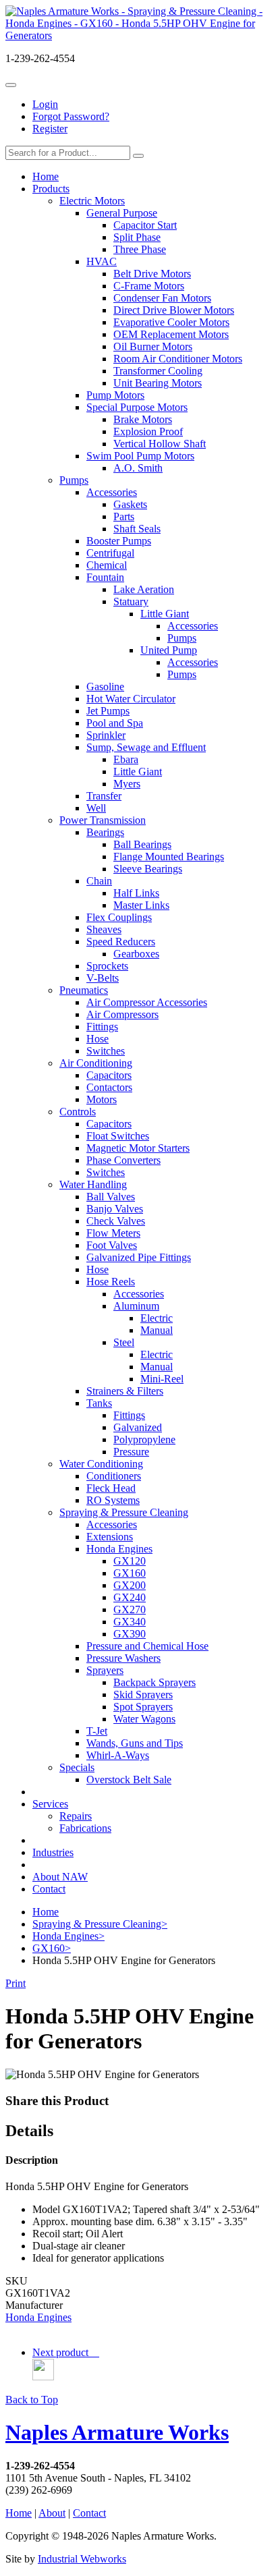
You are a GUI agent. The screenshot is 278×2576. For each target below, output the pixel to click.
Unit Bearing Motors (158, 383)
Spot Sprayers (143, 1707)
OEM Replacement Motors (171, 334)
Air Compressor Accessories (147, 1002)
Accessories (112, 492)
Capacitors (109, 1075)
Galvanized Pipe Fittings (139, 1257)
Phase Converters (123, 1160)
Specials (77, 1767)
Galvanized (138, 1427)
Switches (106, 1051)
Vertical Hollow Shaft (160, 444)
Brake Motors (143, 419)
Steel (124, 1342)
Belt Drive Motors (152, 274)
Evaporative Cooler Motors (171, 322)
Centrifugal (110, 553)
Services (50, 1804)
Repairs (76, 1816)
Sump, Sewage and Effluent (146, 747)
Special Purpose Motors (137, 407)
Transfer (104, 796)
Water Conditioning (101, 1464)
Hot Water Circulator (131, 699)
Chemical (107, 565)
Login (45, 104)
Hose (98, 1039)
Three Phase (140, 249)
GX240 (130, 1597)
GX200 (130, 1585)
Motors (102, 1099)
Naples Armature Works (117, 2432)
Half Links (136, 893)
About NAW (60, 1877)
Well (96, 808)
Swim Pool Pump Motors (140, 456)
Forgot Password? (71, 116)
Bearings (105, 832)
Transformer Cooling (158, 371)
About (52, 2513)
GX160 (130, 1573)
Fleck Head (111, 1488)
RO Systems (113, 1500)
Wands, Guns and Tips (135, 1743)
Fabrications (85, 1828)
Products (51, 189)
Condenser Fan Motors (162, 298)
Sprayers (105, 1670)
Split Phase (137, 237)
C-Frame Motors (149, 286)
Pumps (74, 480)
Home (46, 176)
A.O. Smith (138, 468)
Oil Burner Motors (153, 346)
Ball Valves (111, 1197)
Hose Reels (111, 1282)
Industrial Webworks (82, 2559)
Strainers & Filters (125, 1391)
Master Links (141, 905)
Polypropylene (144, 1439)
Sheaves (104, 929)
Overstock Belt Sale (129, 1780)
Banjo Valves (115, 1209)
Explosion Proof (148, 431)
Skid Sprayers (143, 1695)
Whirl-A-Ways (118, 1755)
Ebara (126, 759)
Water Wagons (144, 1719)
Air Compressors (122, 1014)
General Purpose (122, 213)
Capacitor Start (145, 225)
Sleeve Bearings (148, 869)
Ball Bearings (142, 844)
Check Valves (116, 1221)
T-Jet (97, 1731)
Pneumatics (84, 990)
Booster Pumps (119, 541)
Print (16, 1983)
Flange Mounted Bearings (169, 857)
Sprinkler (106, 735)
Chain (99, 881)
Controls (78, 1112)
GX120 (130, 1561)
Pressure (131, 1452)
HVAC (102, 261)
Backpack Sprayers (155, 1682)
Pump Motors (115, 395)
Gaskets (130, 504)
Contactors (109, 1087)
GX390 (130, 1634)
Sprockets (107, 966)
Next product (63, 2352)
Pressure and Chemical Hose (147, 1646)
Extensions (110, 1537)
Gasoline (105, 687)
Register (50, 129)
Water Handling (93, 1184)
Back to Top (32, 2400)
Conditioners (114, 1476)
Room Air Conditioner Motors (178, 359)
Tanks (99, 1403)
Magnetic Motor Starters (138, 1148)
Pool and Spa (115, 723)
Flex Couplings (119, 917)
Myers (127, 784)
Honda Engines (119, 1549)
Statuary (131, 601)
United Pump (169, 650)
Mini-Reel (162, 1379)
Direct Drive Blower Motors (174, 310)
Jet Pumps (108, 711)
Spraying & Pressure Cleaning (124, 1512)
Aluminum (136, 1306)
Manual (157, 1330)
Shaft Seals (137, 529)
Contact (49, 1889)
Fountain (105, 577)
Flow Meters (113, 1233)
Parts (124, 516)
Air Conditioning (96, 1063)
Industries (53, 1852)
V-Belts (103, 978)
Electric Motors (92, 201)
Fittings (102, 1027)
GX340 (130, 1622)
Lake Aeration (144, 589)
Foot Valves (112, 1245)
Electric (157, 1318)
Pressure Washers (123, 1658)
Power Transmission (103, 820)
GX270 (130, 1609)
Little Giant (165, 614)
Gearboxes (136, 954)
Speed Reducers (121, 942)
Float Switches (118, 1136)
